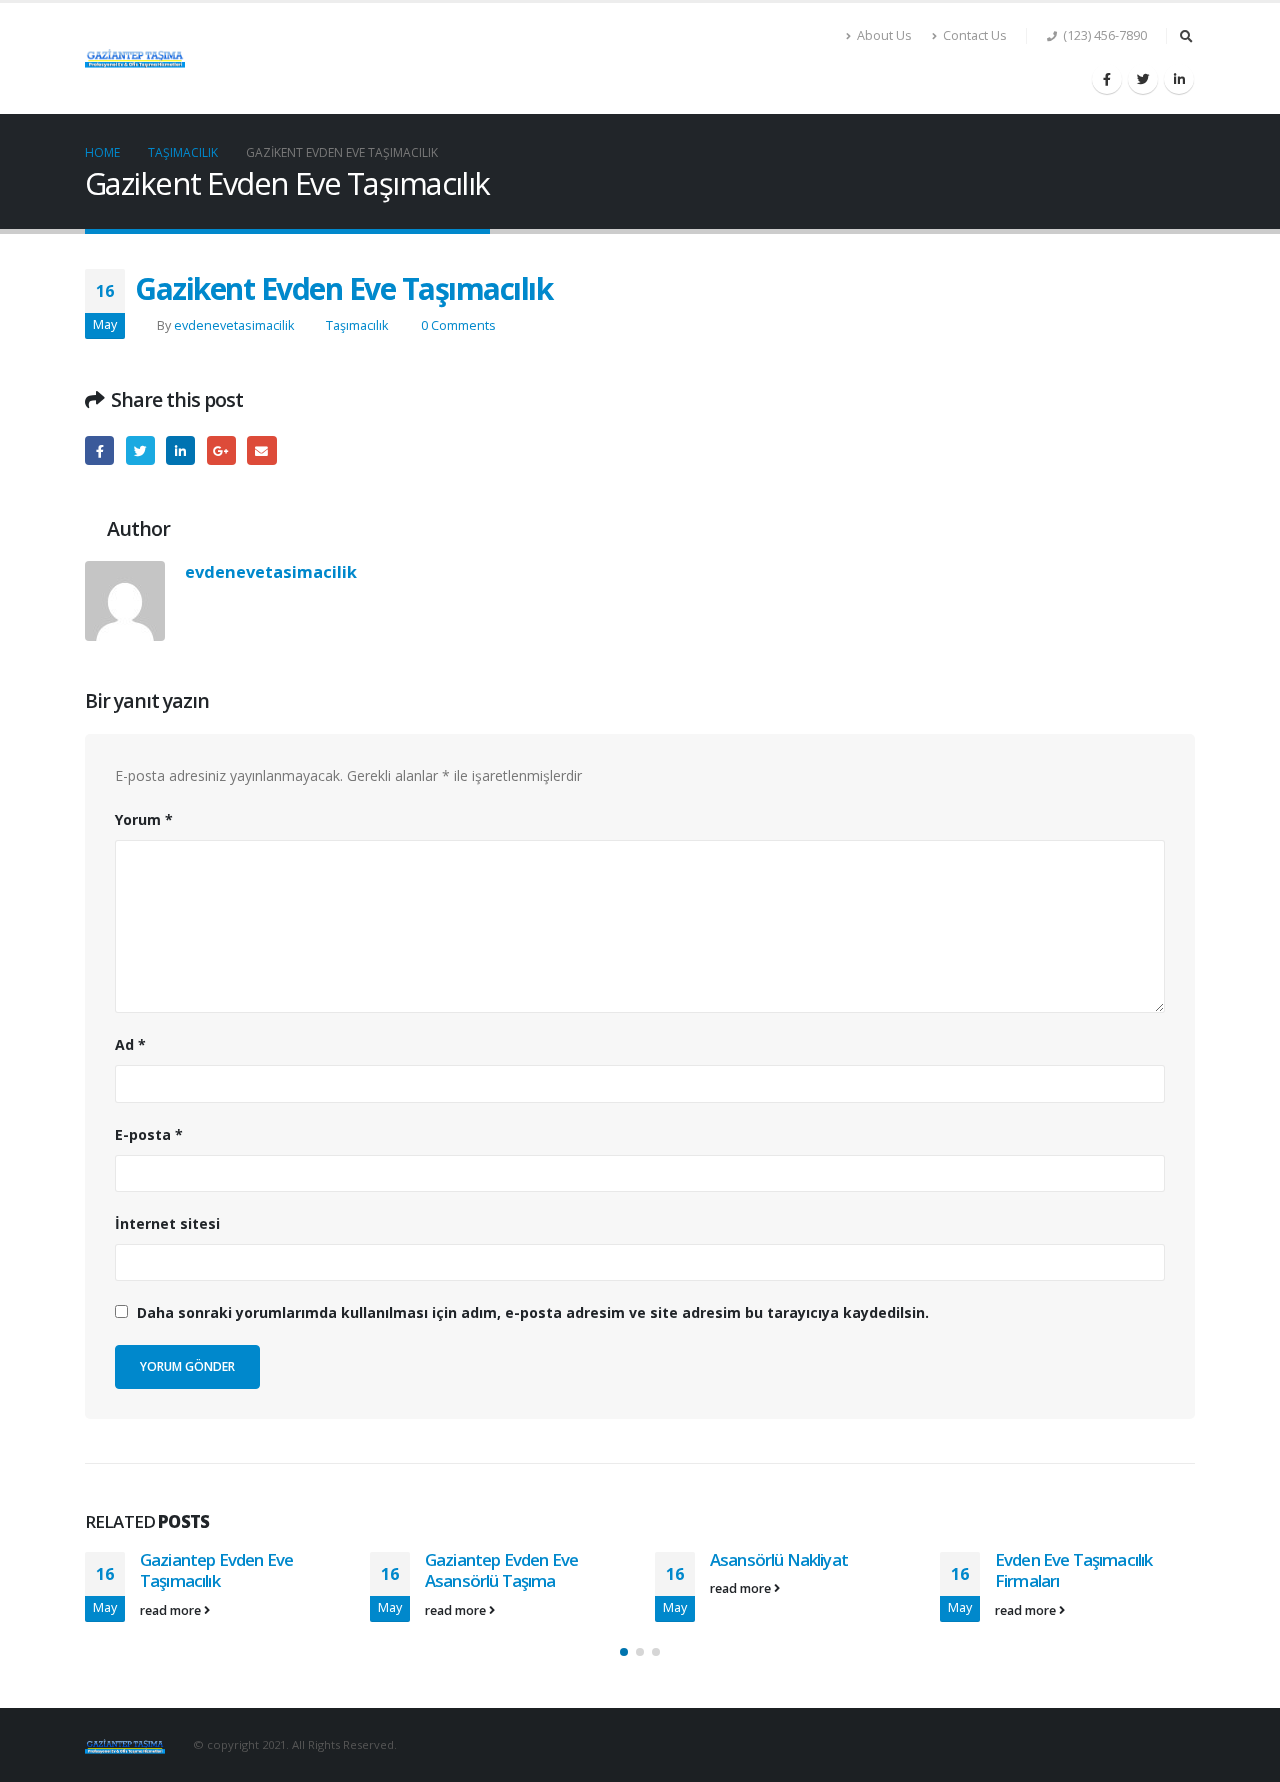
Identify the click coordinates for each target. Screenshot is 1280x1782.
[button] (624, 1652)
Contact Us (975, 35)
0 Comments (458, 325)
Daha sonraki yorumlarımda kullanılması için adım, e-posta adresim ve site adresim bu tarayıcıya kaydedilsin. (533, 1312)
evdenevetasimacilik (234, 325)
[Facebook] (1107, 79)
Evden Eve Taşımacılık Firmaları (1073, 1570)
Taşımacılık (357, 325)
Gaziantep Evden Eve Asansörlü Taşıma (501, 1570)
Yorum (144, 819)
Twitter (140, 450)
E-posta (149, 1134)
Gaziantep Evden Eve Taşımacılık (216, 1570)
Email (261, 450)
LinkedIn (180, 450)
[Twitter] (1143, 79)
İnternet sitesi (167, 1223)
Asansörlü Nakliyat (779, 1559)
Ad (130, 1044)
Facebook (99, 450)
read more (172, 1610)
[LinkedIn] (1179, 79)
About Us (884, 35)
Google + (221, 450)
